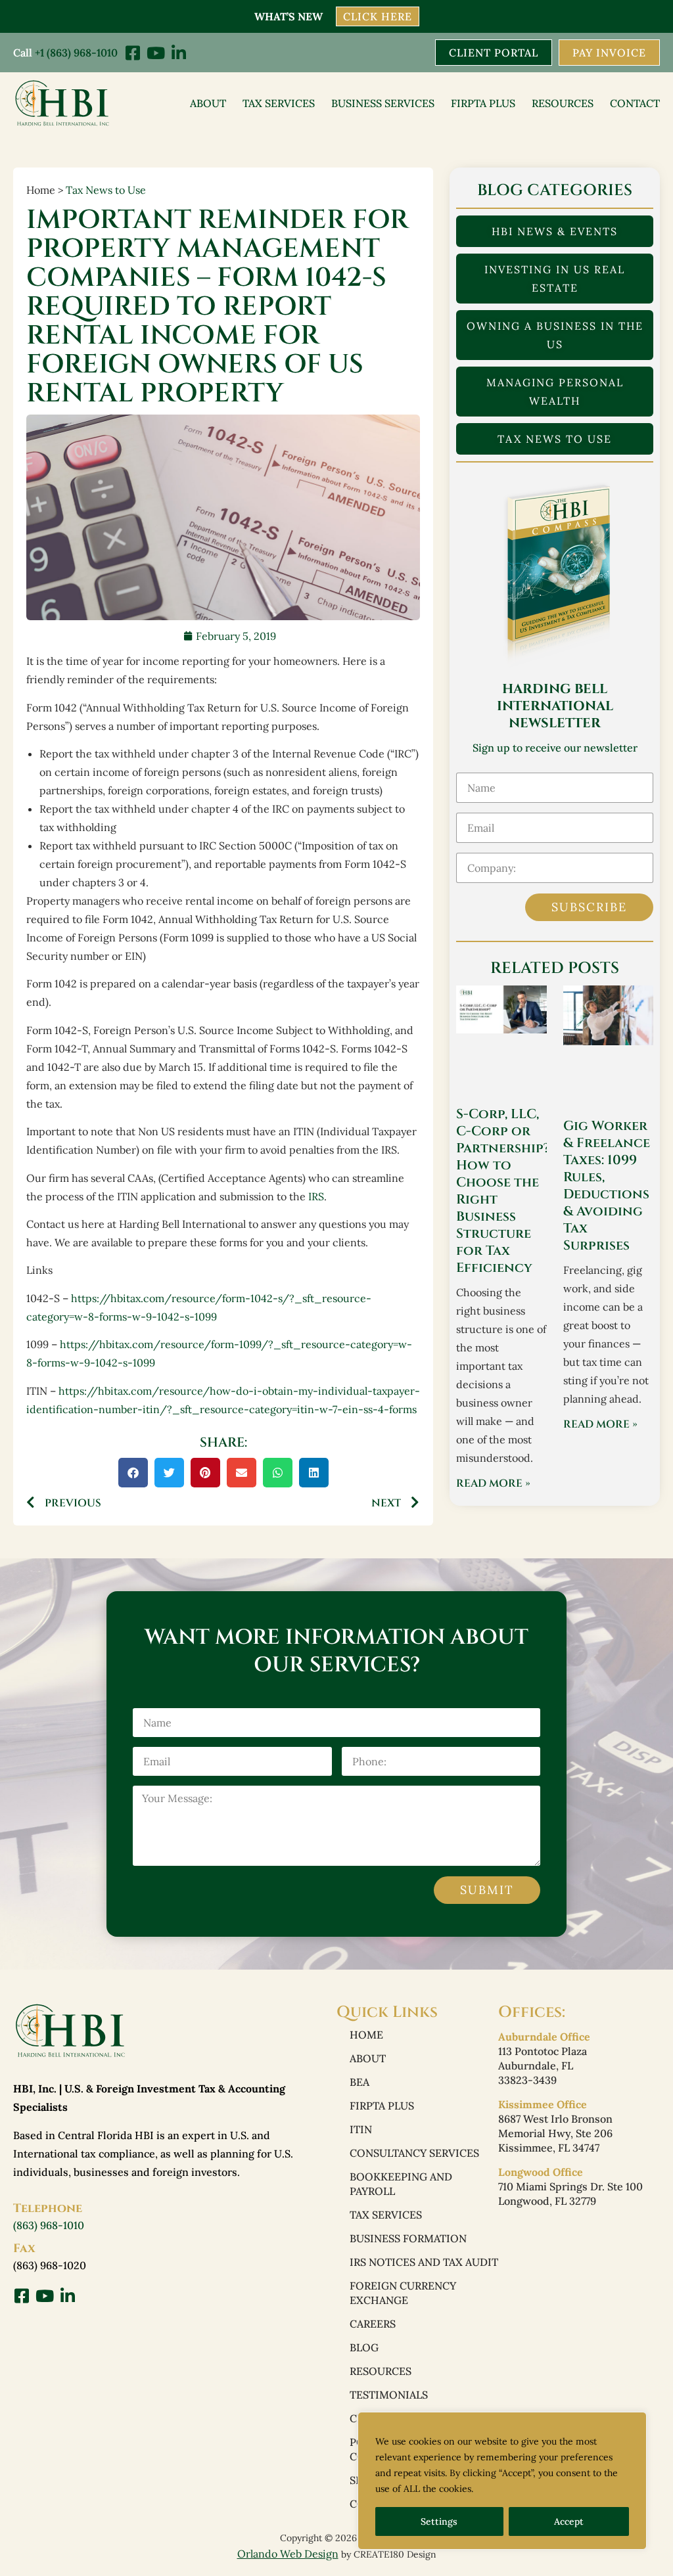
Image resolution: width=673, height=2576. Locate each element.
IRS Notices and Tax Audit (424, 2262)
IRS (316, 1196)
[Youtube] (155, 53)
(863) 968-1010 (49, 2225)
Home (366, 2035)
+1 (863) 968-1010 (76, 53)
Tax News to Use (106, 190)
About (208, 103)
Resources (563, 103)
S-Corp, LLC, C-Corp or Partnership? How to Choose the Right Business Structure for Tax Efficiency (503, 1191)
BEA (360, 2082)
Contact (635, 103)
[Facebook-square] (132, 53)
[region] (502, 2481)
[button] (133, 1473)
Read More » (493, 1483)
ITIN (361, 2129)
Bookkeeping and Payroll (401, 2184)
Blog (364, 2347)
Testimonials (389, 2395)
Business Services (383, 103)
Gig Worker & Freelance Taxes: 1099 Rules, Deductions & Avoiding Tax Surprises (607, 1186)
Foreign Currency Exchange (403, 2293)
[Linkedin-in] (178, 53)
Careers (373, 2324)
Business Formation (408, 2238)
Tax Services (279, 103)
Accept (569, 2521)
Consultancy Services (414, 2153)
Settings (439, 2521)
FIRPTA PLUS (483, 103)
